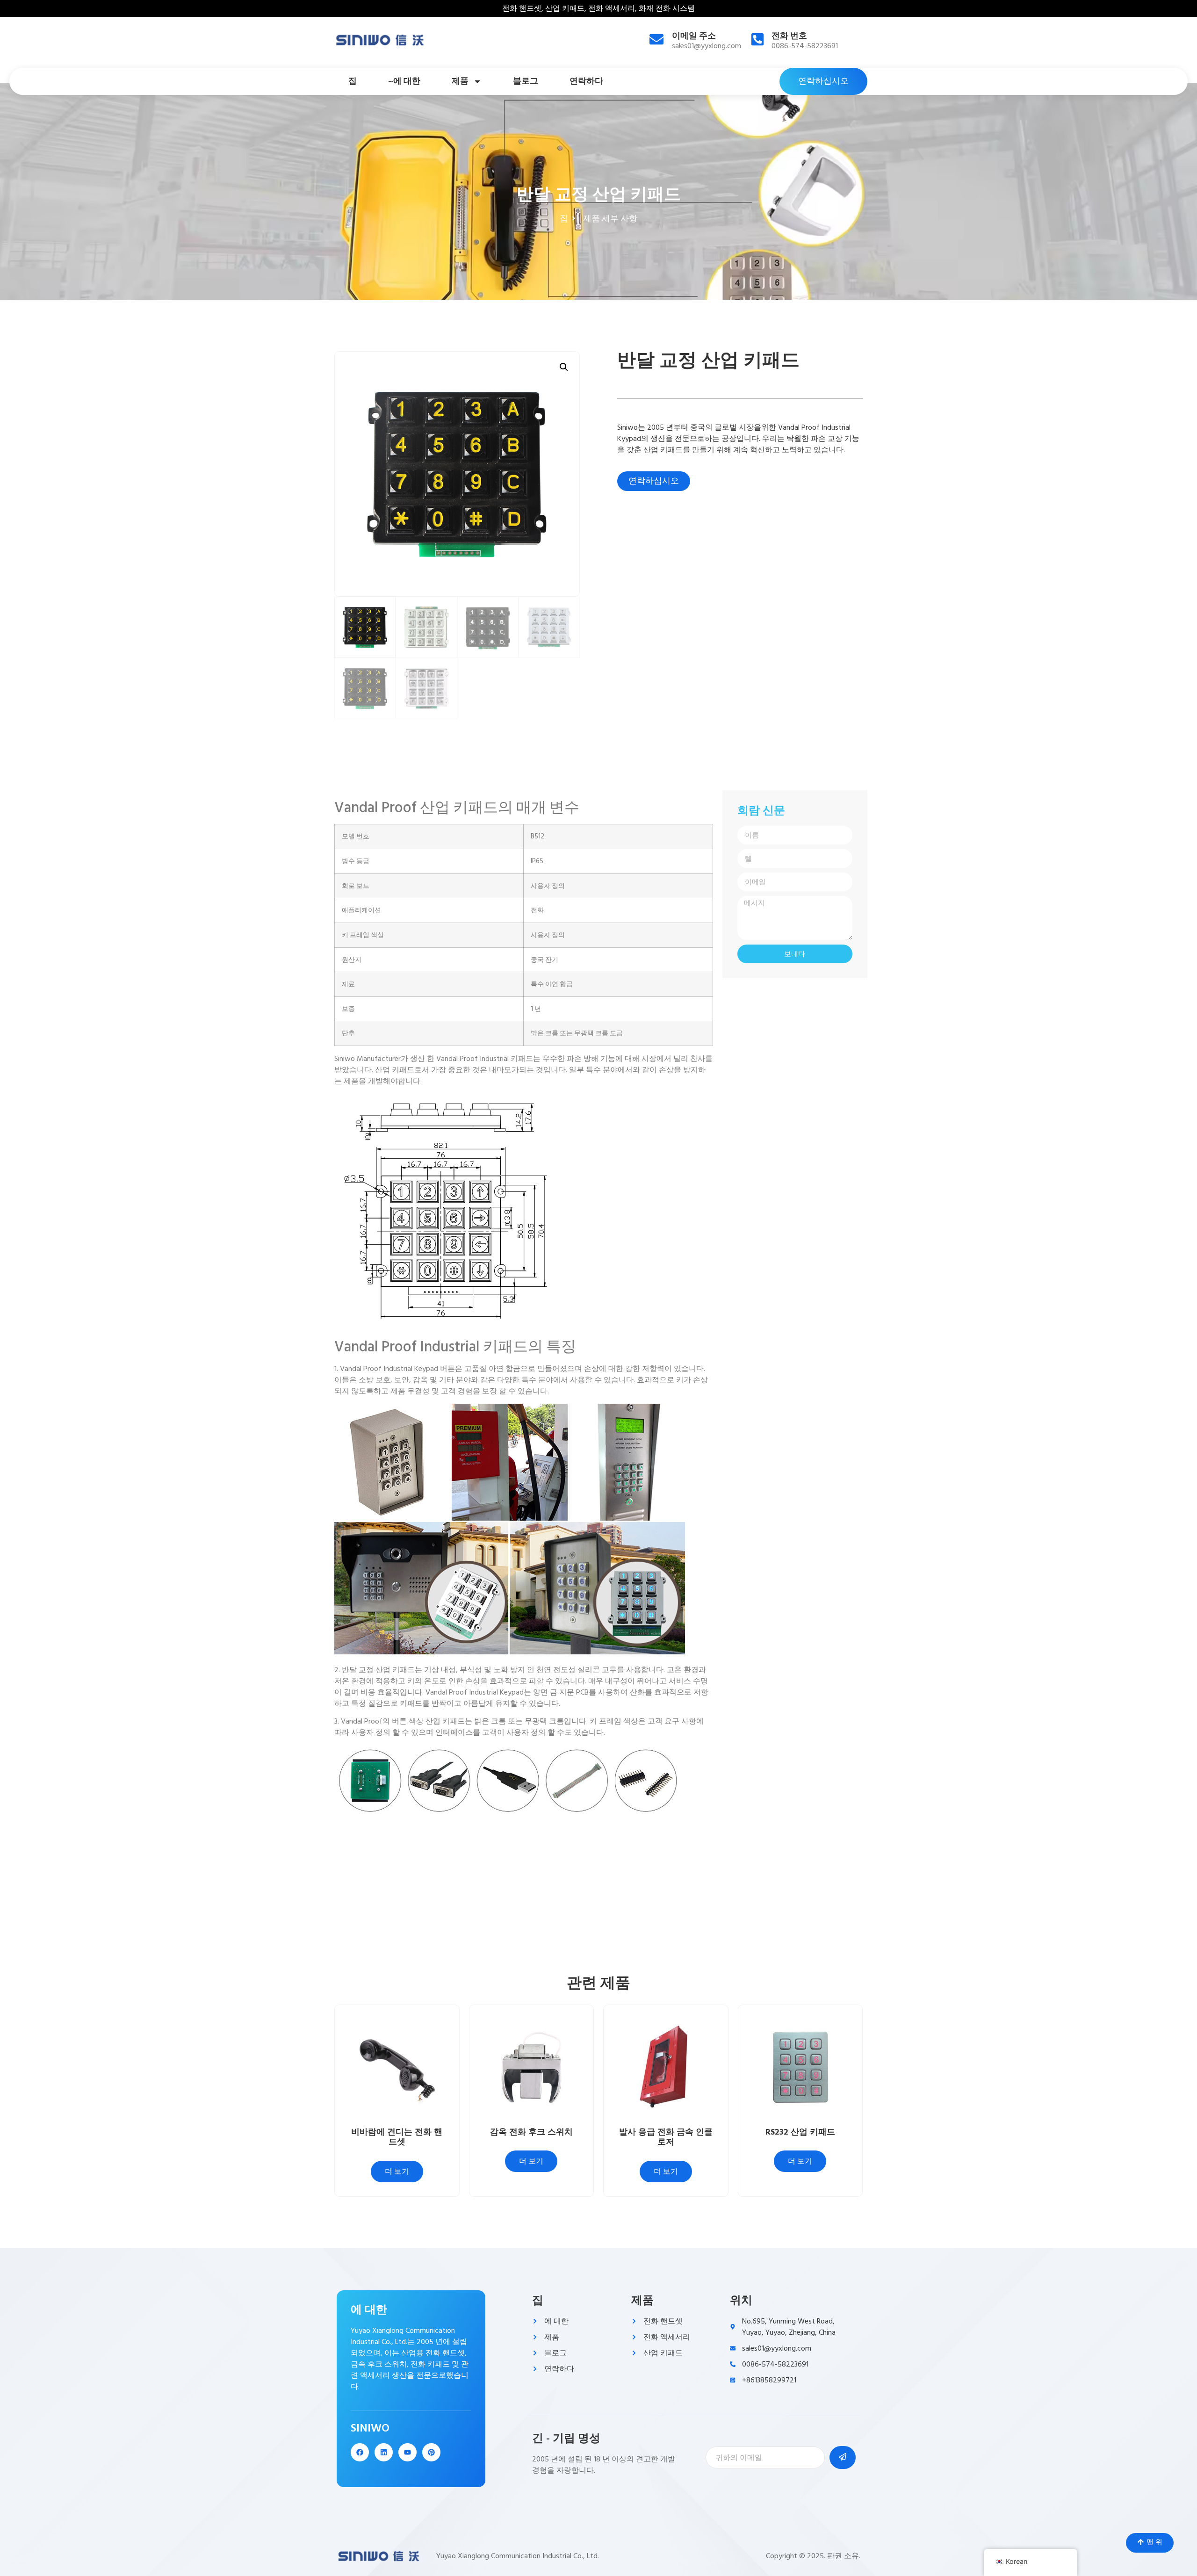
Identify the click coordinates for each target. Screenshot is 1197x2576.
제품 (460, 81)
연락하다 (586, 81)
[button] (564, 367)
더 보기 (397, 2172)
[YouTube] (407, 2452)
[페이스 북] (360, 2452)
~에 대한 (404, 81)
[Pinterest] (431, 2452)
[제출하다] (843, 2457)
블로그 (526, 81)
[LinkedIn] (384, 2452)
